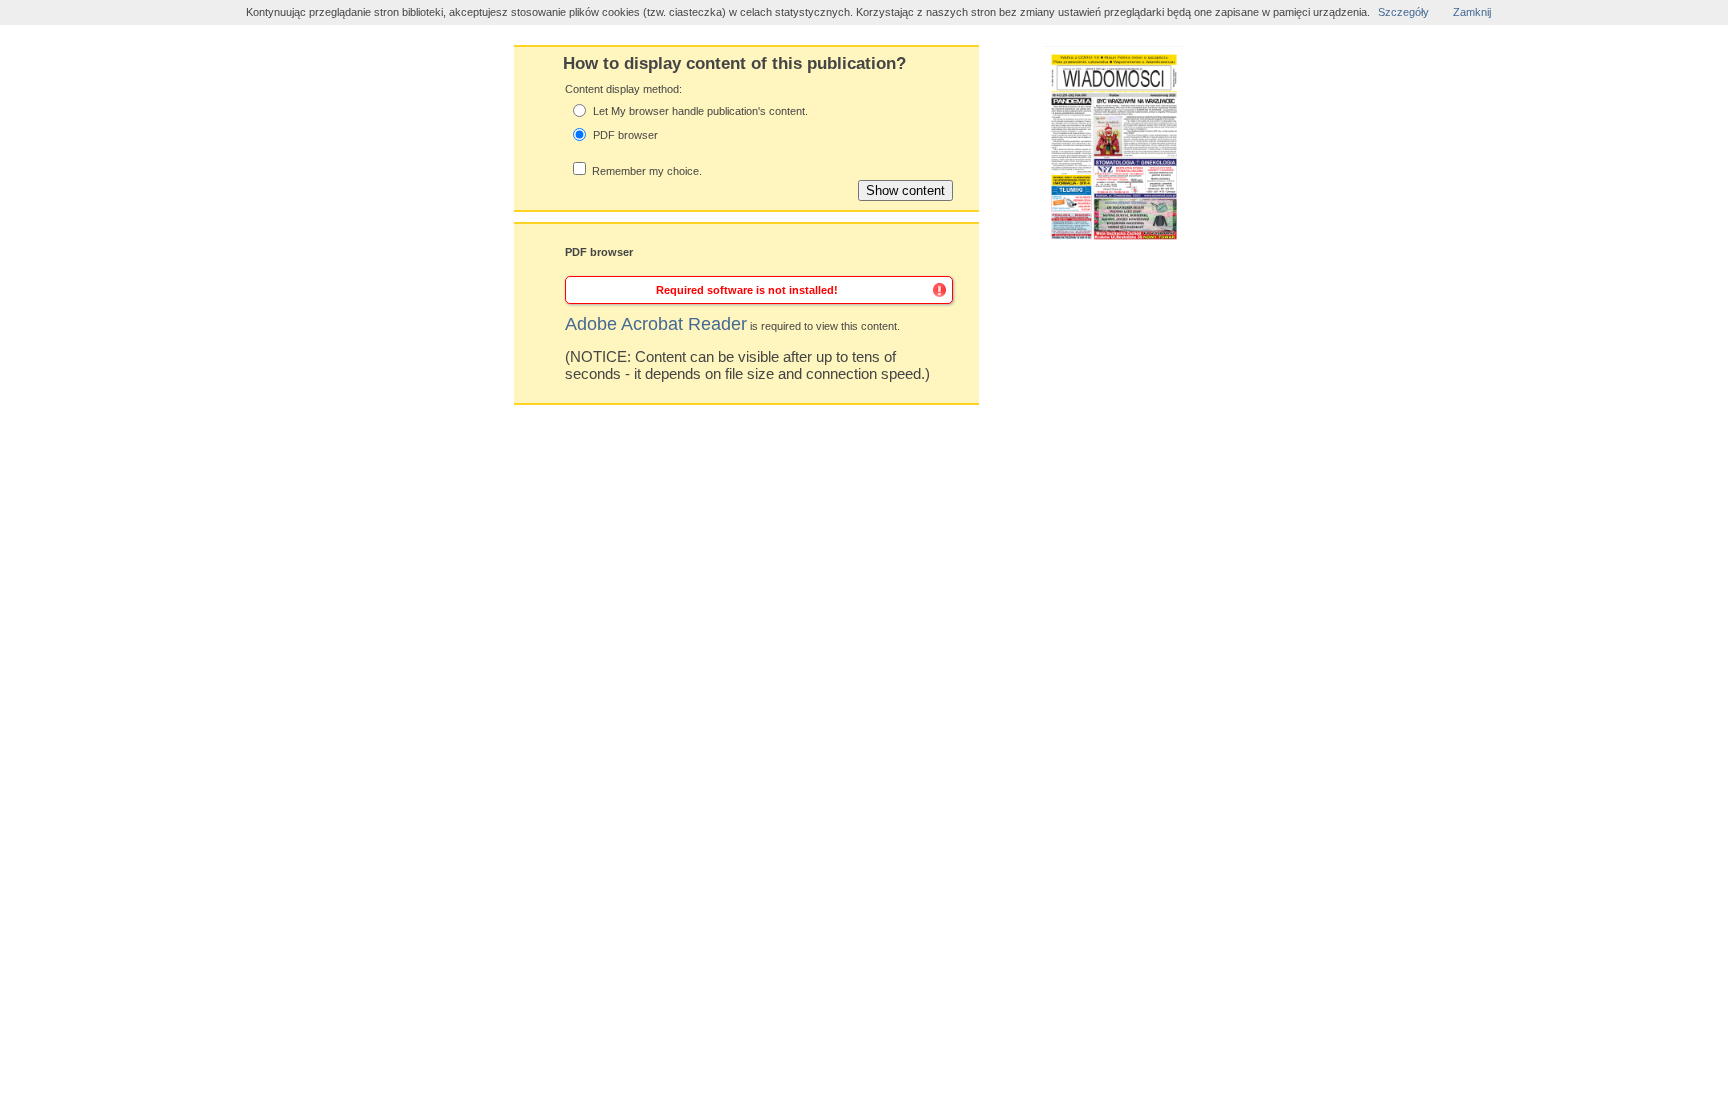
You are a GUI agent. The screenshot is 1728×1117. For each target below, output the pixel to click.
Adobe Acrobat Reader (656, 324)
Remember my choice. (647, 171)
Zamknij (1472, 12)
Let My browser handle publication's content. (700, 111)
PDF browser (625, 135)
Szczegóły (1403, 12)
